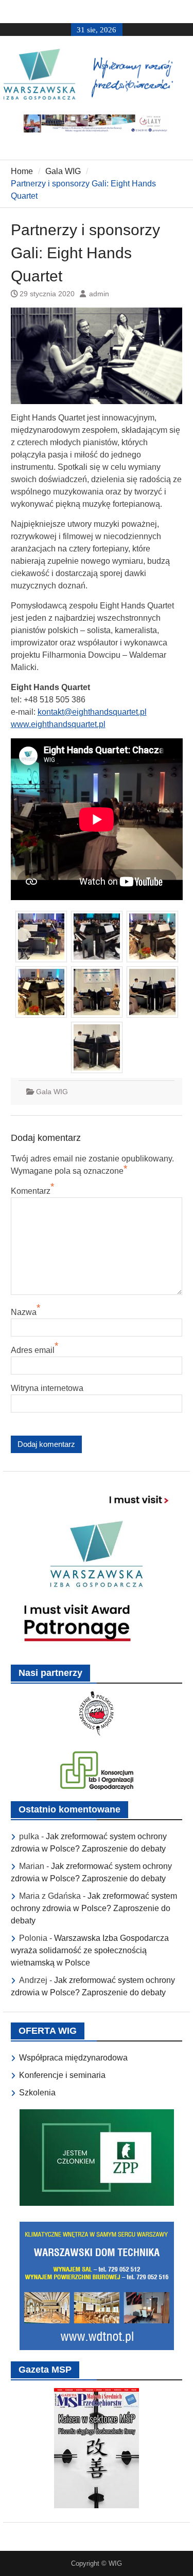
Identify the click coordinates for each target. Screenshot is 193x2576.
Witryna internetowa (47, 1388)
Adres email (33, 1350)
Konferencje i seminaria (62, 2075)
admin (99, 294)
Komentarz (31, 1191)
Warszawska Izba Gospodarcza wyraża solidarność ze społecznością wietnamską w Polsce (90, 1950)
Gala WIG (52, 1092)
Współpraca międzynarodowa (73, 2058)
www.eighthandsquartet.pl (58, 724)
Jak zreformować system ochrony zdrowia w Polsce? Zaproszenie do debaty (94, 1908)
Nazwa (24, 1312)
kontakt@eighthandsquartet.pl (92, 712)
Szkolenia (37, 2093)
